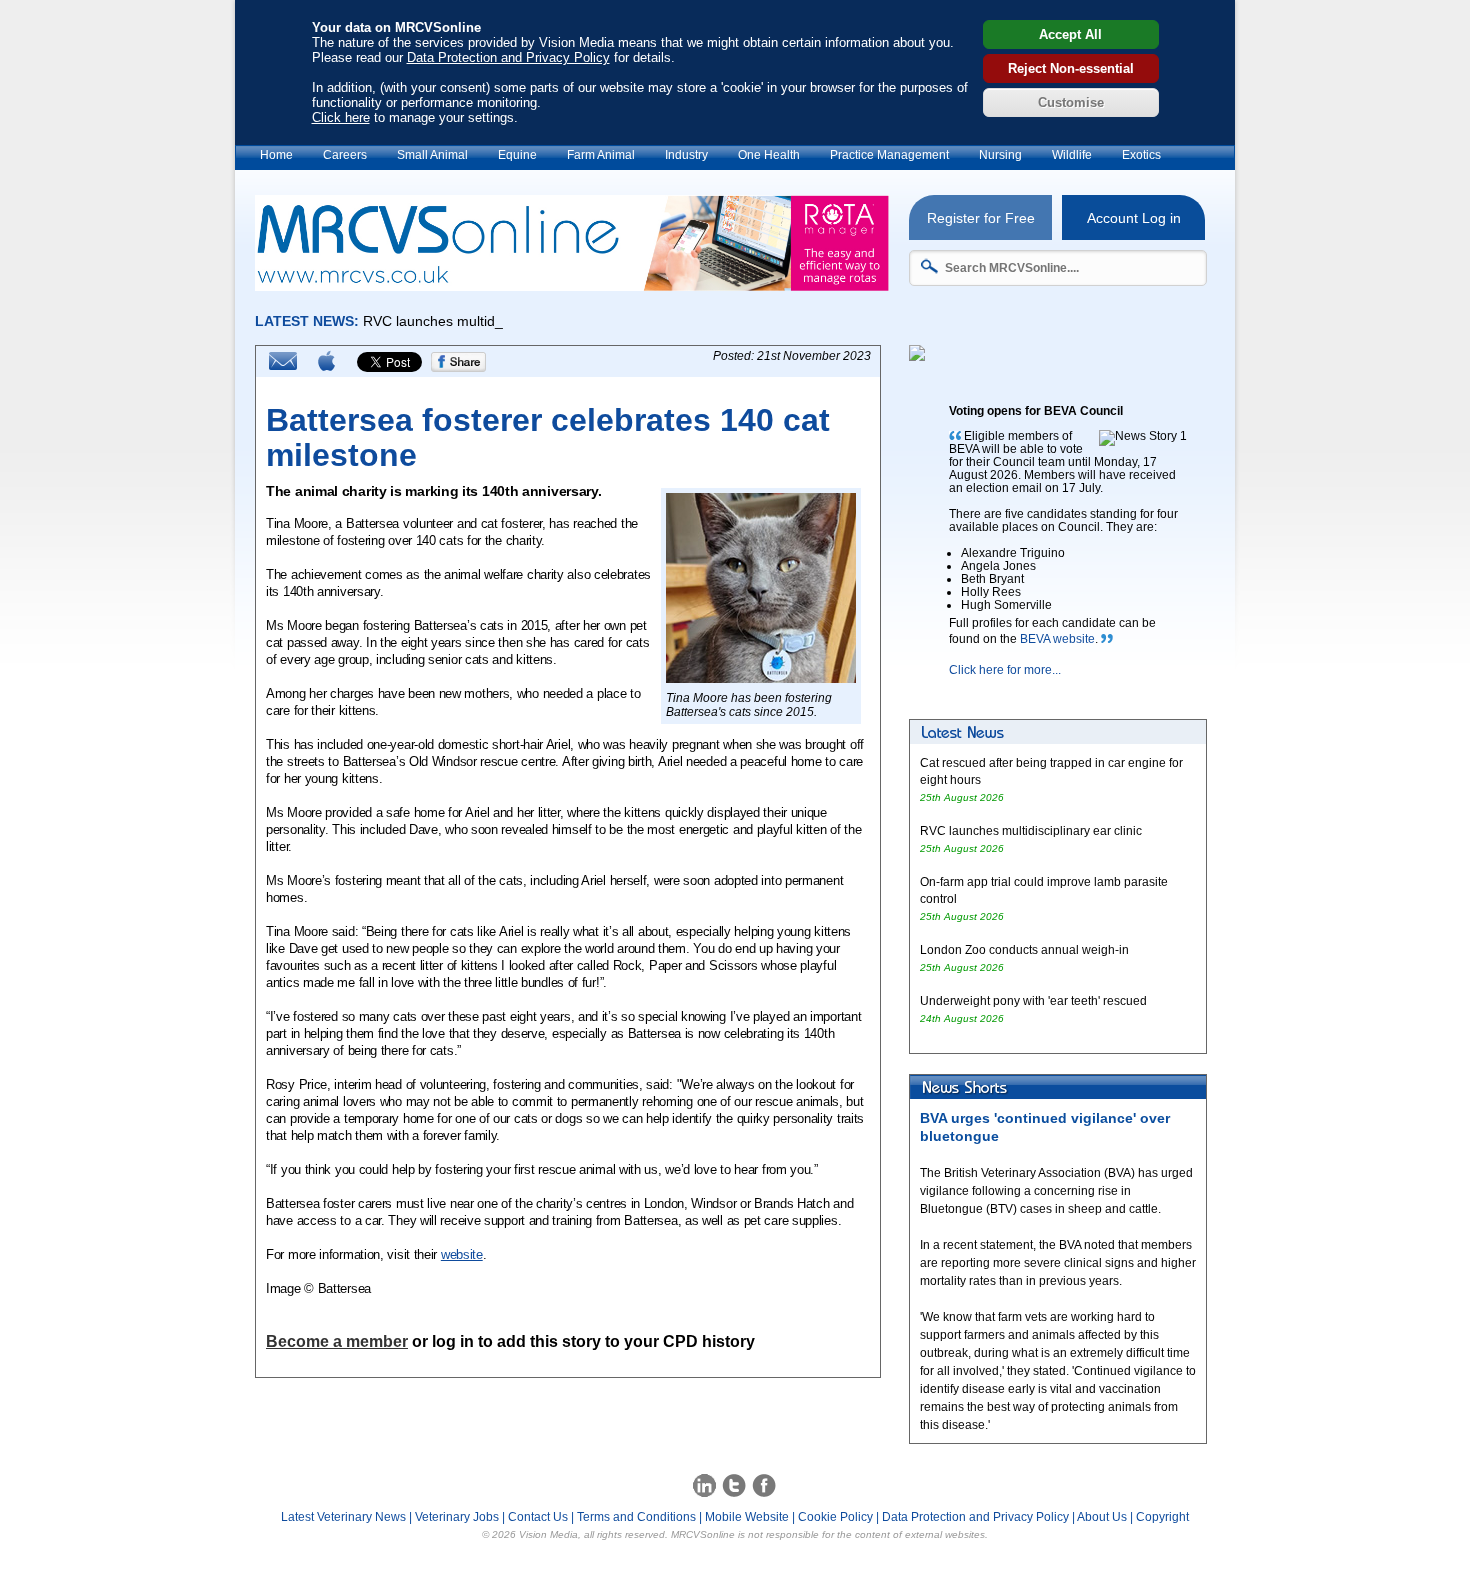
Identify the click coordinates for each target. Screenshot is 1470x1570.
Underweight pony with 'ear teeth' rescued (1033, 1001)
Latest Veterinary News (343, 1517)
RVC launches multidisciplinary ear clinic (1031, 831)
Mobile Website (747, 1517)
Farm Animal (601, 155)
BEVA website (1057, 639)
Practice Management (889, 155)
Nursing (1000, 155)
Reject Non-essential (1071, 68)
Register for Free (981, 218)
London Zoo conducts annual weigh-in (1024, 950)
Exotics (1141, 155)
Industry (686, 155)
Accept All (1070, 34)
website (462, 1254)
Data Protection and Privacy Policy (508, 57)
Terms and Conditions (636, 1517)
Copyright (1162, 1517)
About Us (1102, 1517)
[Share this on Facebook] (459, 368)
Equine (517, 155)
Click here (341, 117)
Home (276, 155)
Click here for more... (1005, 670)
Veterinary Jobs (457, 1517)
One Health (769, 155)
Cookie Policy (835, 1517)
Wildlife (1072, 155)
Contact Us (538, 1517)
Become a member (337, 1341)
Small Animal (432, 155)
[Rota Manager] (572, 285)
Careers (345, 155)
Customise (1071, 102)
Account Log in (1134, 218)
